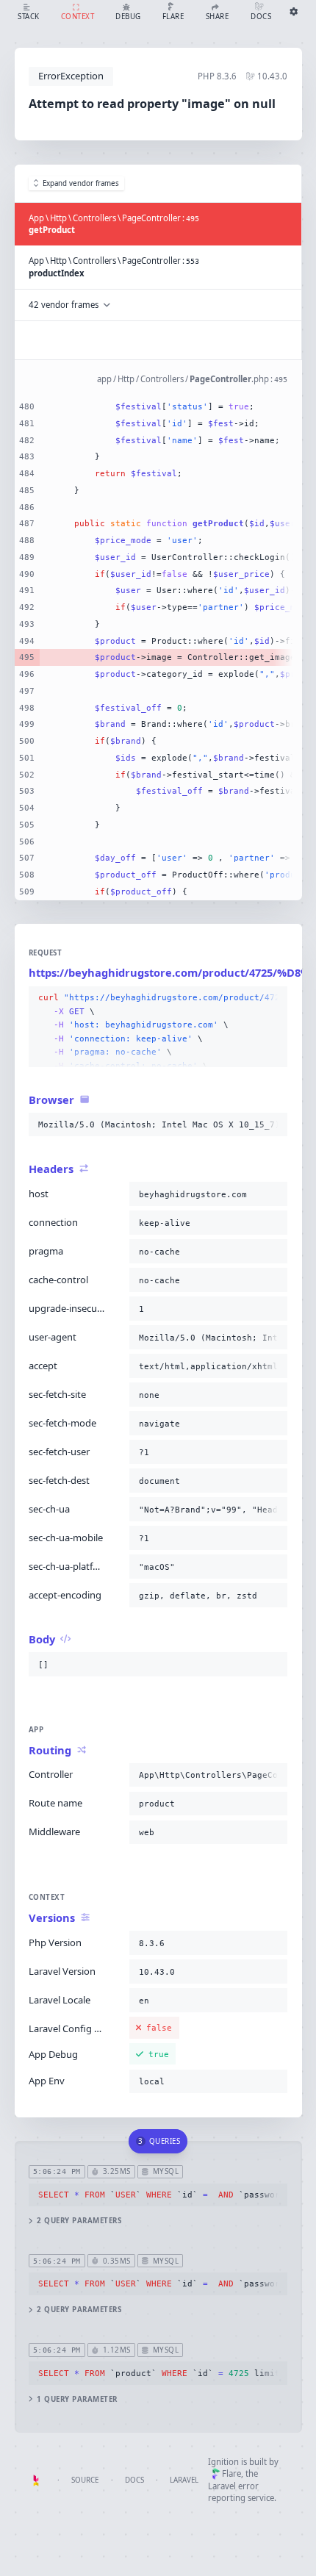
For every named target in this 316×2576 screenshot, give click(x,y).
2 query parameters (79, 2221)
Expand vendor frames (81, 183)
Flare (231, 2473)
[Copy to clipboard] (273, 998)
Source (85, 2480)
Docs (134, 2480)
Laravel (184, 2480)
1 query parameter (77, 2399)
